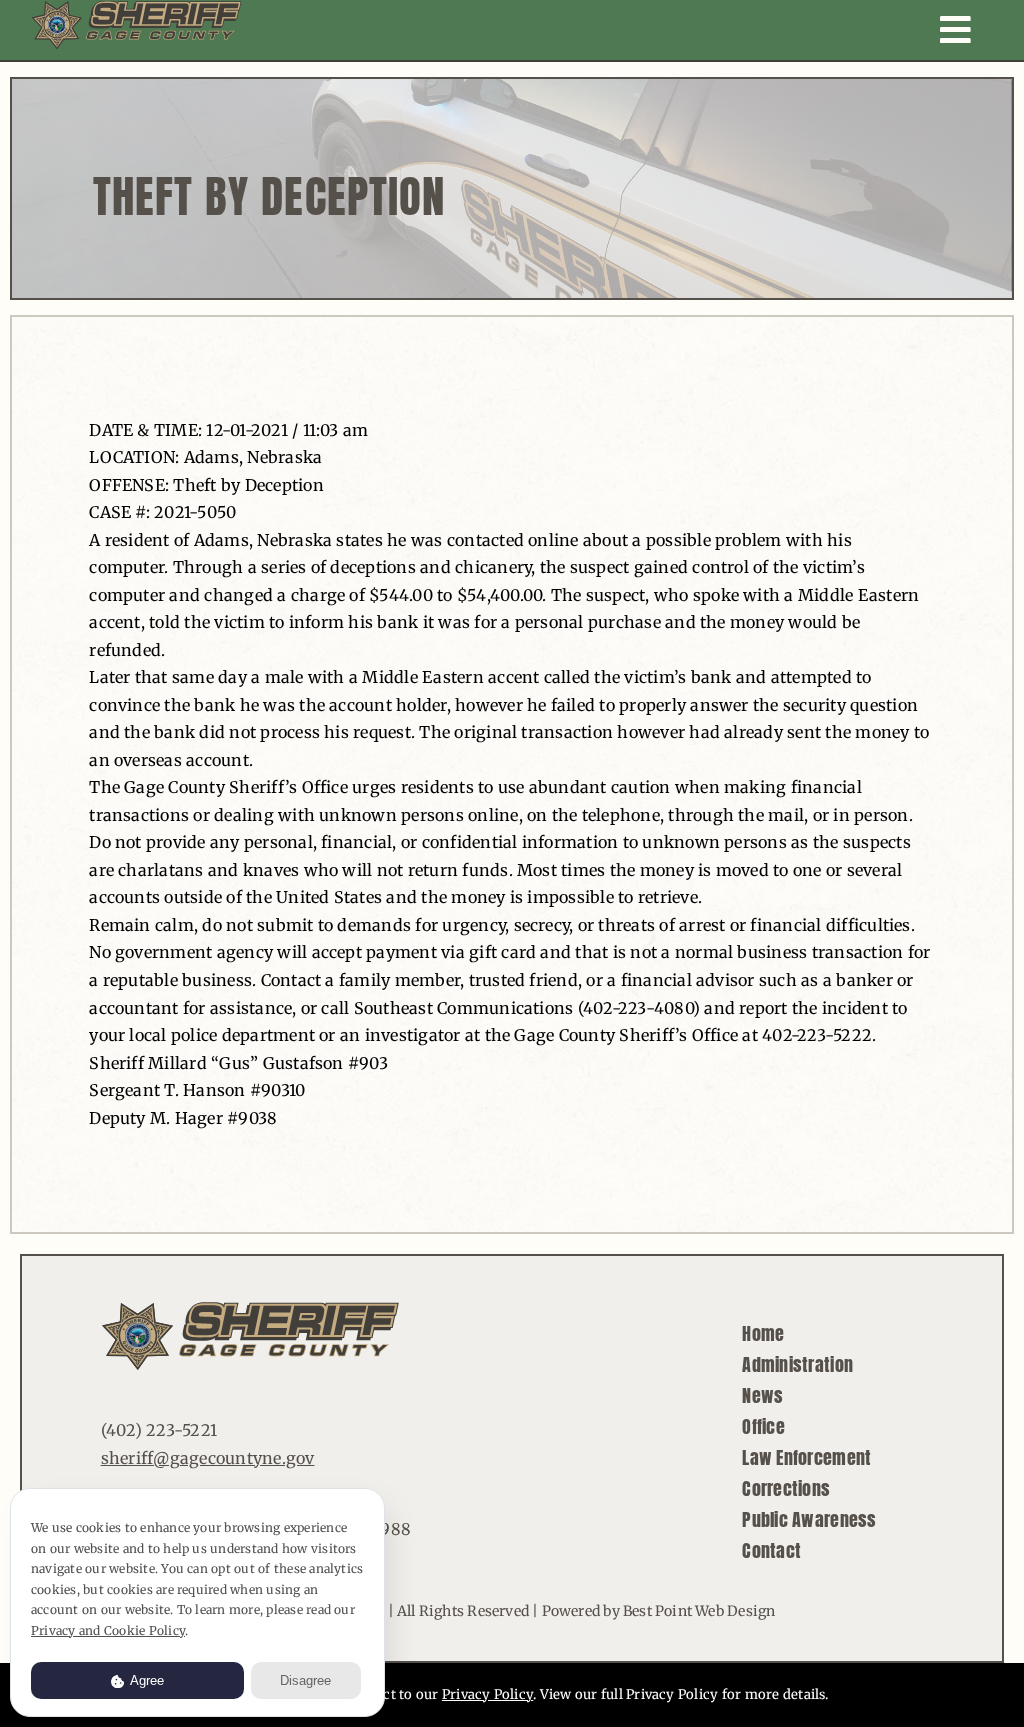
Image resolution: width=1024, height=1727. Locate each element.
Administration (797, 1364)
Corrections (786, 1488)
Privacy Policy (487, 1694)
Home (763, 1333)
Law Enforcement (806, 1457)
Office (763, 1426)
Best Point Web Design (699, 1611)
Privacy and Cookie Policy (108, 1630)
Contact (771, 1550)
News (762, 1395)
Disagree (305, 1680)
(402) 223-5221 (159, 1430)
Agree (145, 1680)
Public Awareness (809, 1519)
